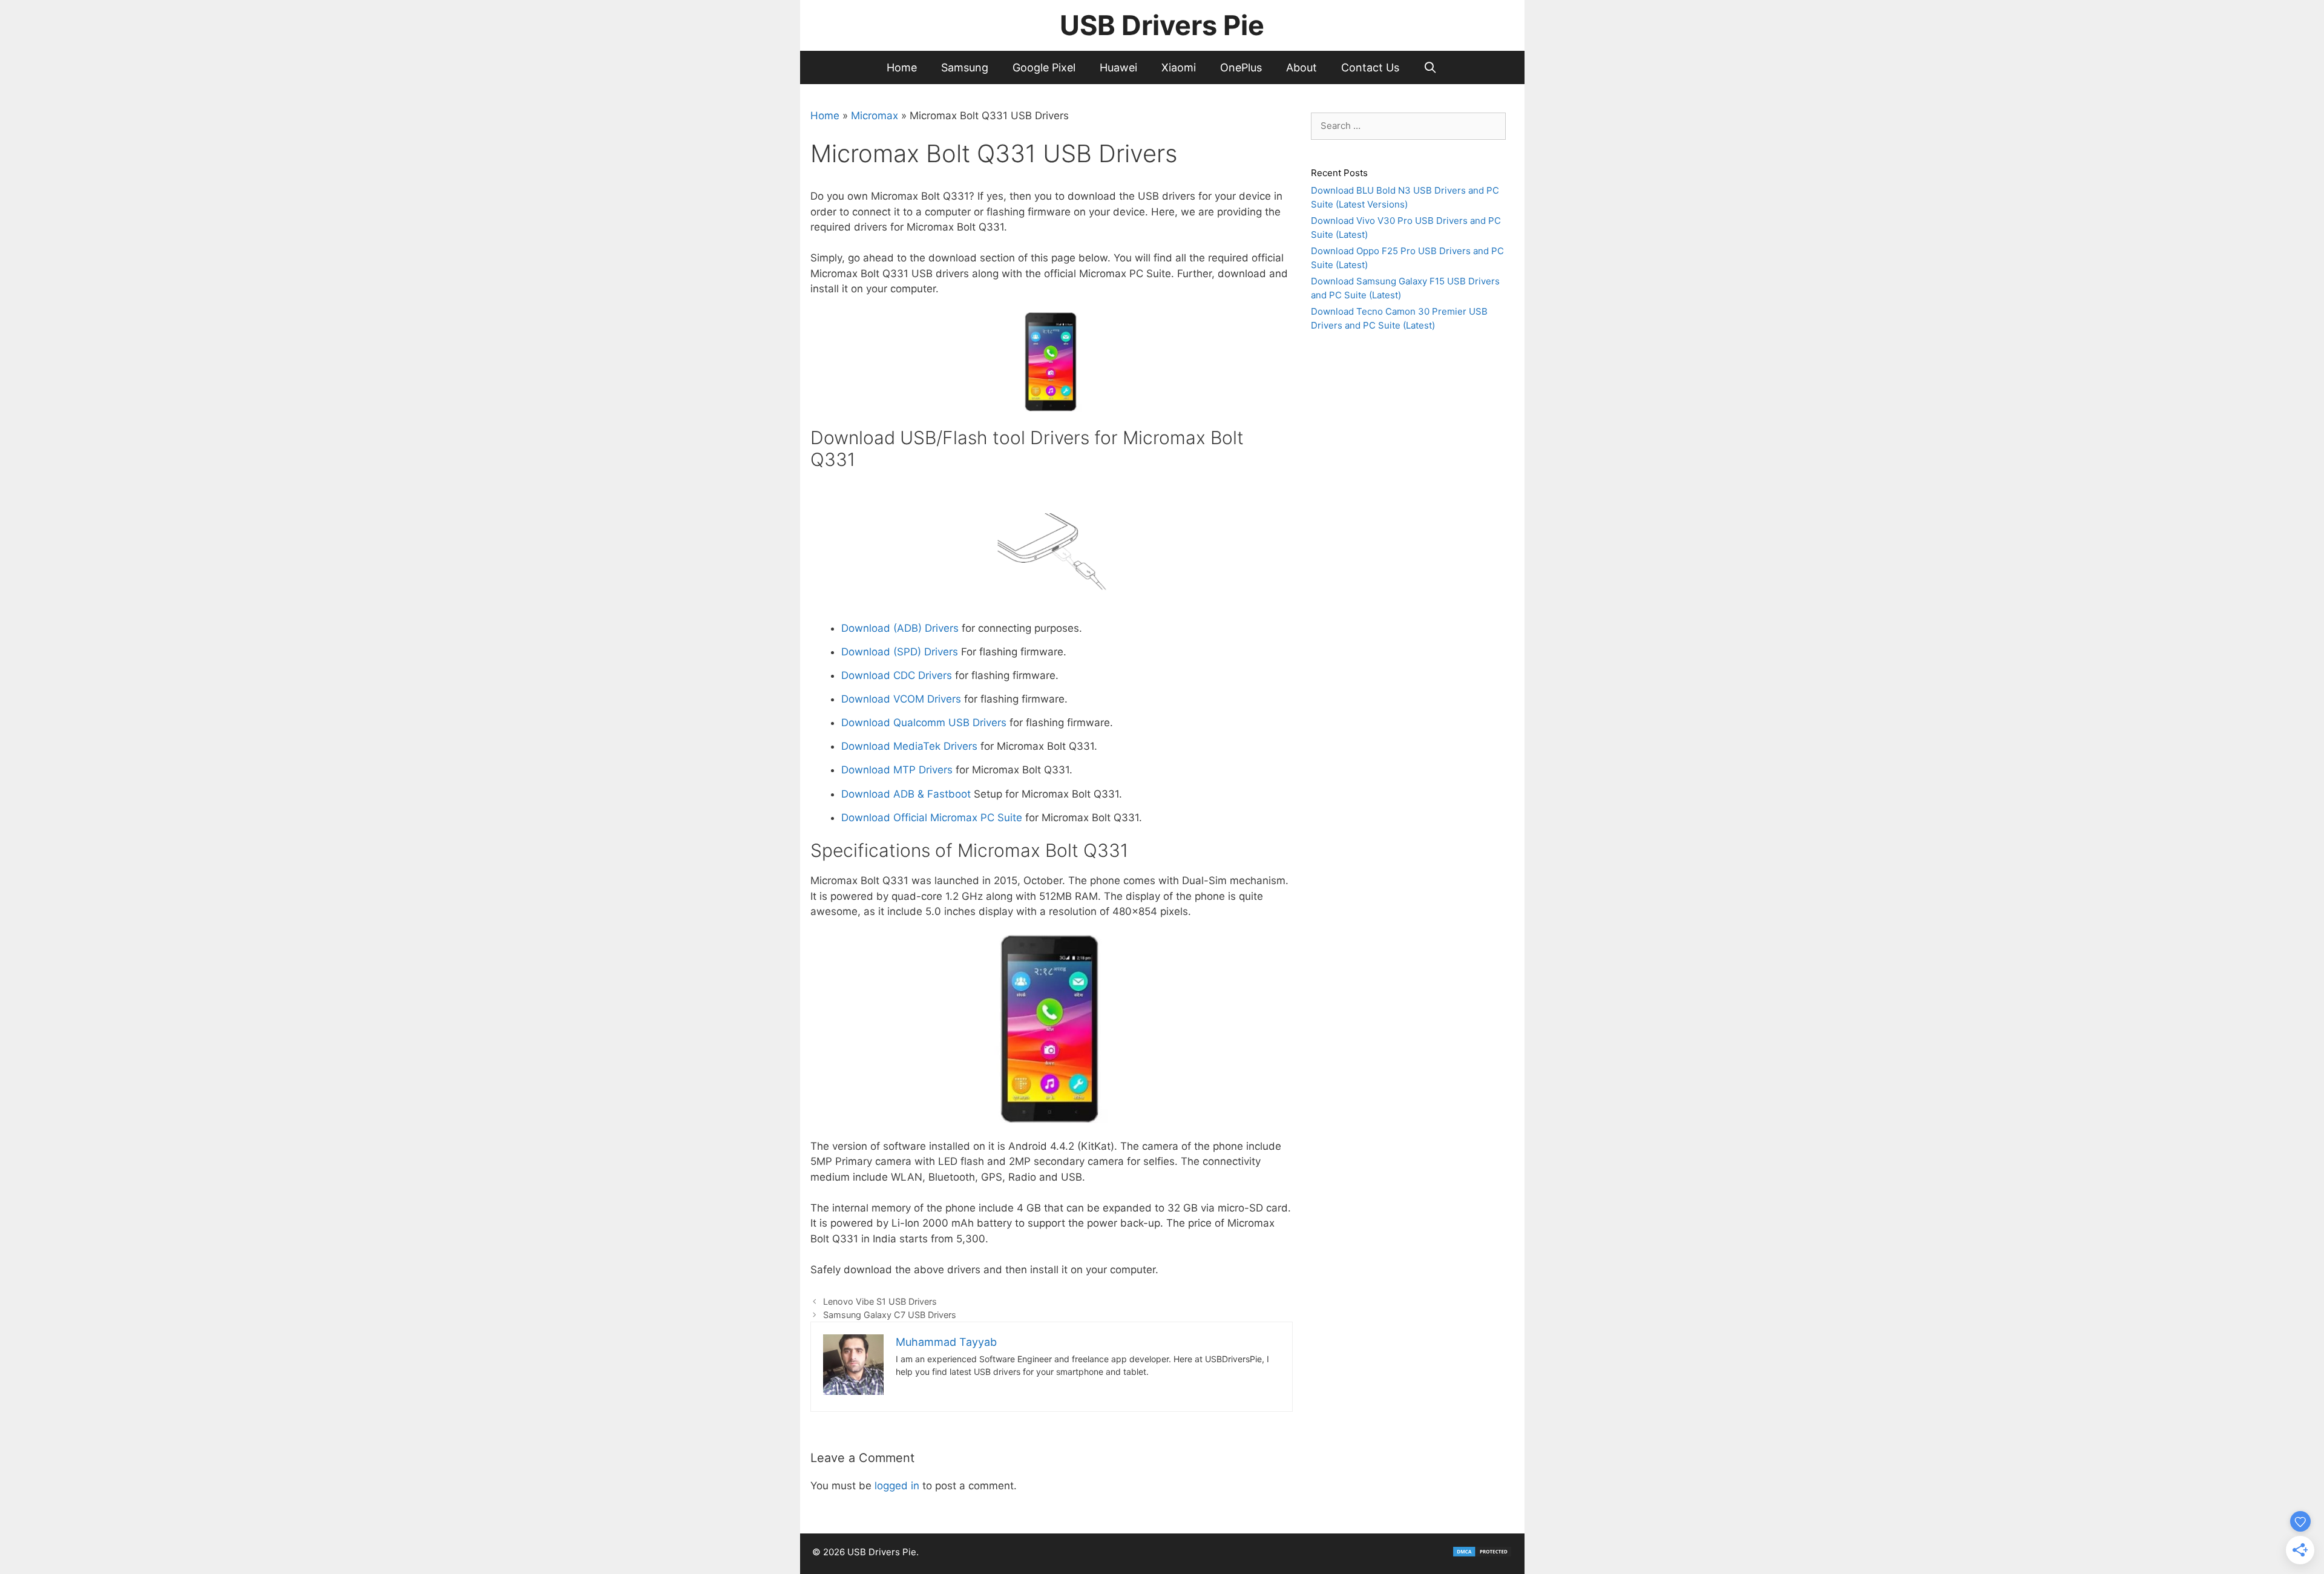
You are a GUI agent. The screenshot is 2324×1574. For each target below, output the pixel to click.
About (1302, 67)
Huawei (1118, 67)
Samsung (965, 67)
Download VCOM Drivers (901, 699)
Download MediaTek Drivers (909, 746)
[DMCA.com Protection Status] (1482, 1554)
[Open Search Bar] (1430, 67)
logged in (897, 1486)
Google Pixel (1044, 67)
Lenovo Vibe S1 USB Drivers (880, 1301)
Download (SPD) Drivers (901, 652)
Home (902, 67)
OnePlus (1241, 67)
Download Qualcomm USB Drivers (924, 723)
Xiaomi (1179, 67)
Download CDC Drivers (897, 675)
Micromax (875, 116)
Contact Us (1370, 67)
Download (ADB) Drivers (900, 628)
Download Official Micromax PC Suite (932, 818)
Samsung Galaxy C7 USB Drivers (890, 1315)
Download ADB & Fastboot (908, 794)
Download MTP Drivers (897, 770)
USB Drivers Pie (1162, 25)
